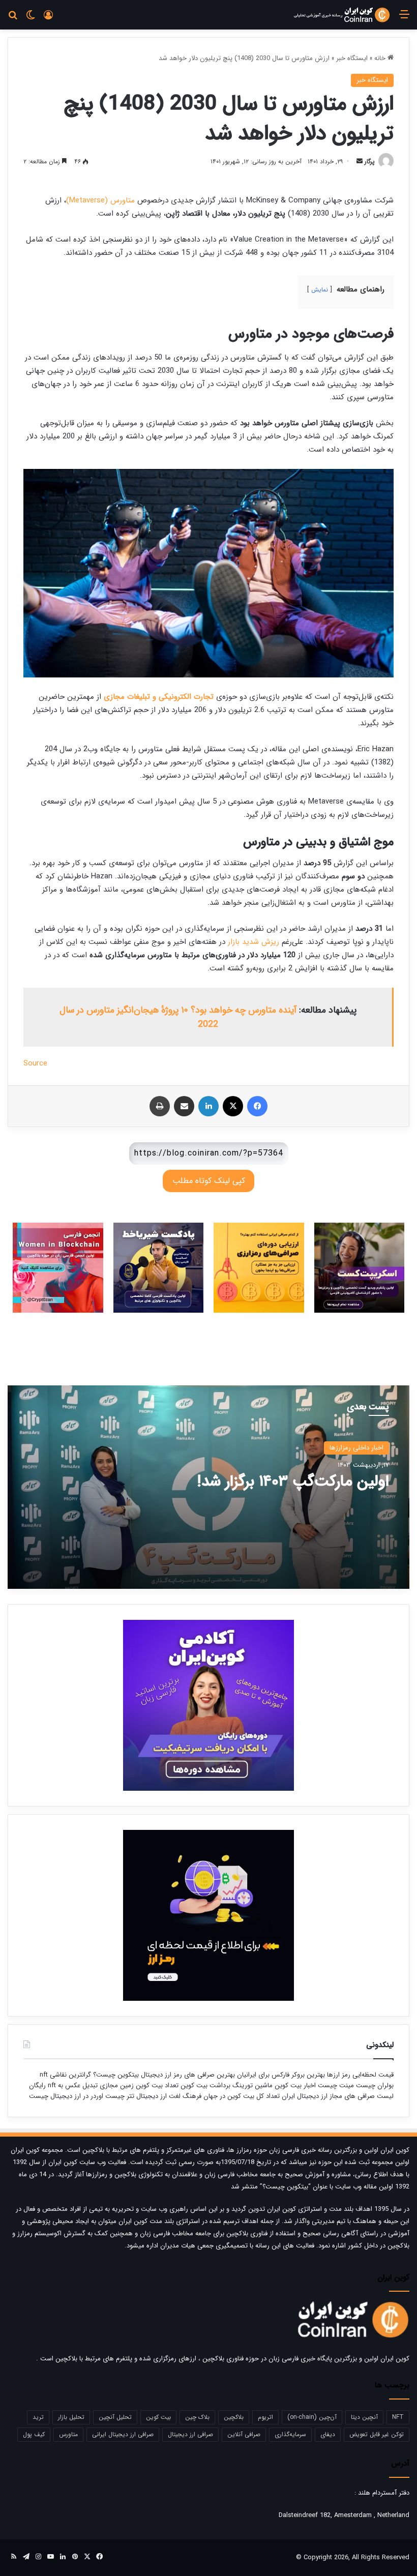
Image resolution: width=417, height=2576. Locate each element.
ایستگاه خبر (352, 58)
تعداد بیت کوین (156, 2085)
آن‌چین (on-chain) (312, 2417)
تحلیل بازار (71, 2417)
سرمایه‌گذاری (290, 2434)
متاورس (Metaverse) (100, 200)
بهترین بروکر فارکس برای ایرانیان (280, 2075)
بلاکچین (234, 2417)
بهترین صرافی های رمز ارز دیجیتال (187, 2075)
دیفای (328, 2434)
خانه (381, 58)
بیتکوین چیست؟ (115, 2075)
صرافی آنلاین (244, 2434)
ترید (38, 2417)
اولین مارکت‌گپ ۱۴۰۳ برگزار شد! (293, 1482)
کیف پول (34, 2434)
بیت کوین (158, 2417)
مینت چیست (336, 2085)
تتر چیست (120, 2096)
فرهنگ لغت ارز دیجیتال (168, 2096)
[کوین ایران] (342, 15)
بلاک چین (197, 2417)
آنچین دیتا (364, 2417)
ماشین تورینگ (252, 2085)
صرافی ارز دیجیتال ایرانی (123, 2434)
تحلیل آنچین (115, 2417)
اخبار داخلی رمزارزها (356, 1448)
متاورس (68, 2434)
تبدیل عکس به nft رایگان (63, 2085)
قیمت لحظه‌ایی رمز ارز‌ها (359, 2075)
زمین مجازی (116, 2085)
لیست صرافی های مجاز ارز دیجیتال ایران (338, 2096)
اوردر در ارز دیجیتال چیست (66, 2096)
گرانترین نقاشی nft (65, 2075)
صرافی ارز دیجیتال (190, 2434)
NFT (398, 2417)
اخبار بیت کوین (295, 2085)
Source (35, 1063)
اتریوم (265, 2417)
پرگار (370, 161)
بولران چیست (374, 2085)
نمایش (320, 290)
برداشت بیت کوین (205, 2085)
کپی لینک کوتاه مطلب (209, 1181)
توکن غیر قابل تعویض (377, 2434)
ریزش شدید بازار (254, 942)
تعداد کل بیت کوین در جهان (242, 2096)
